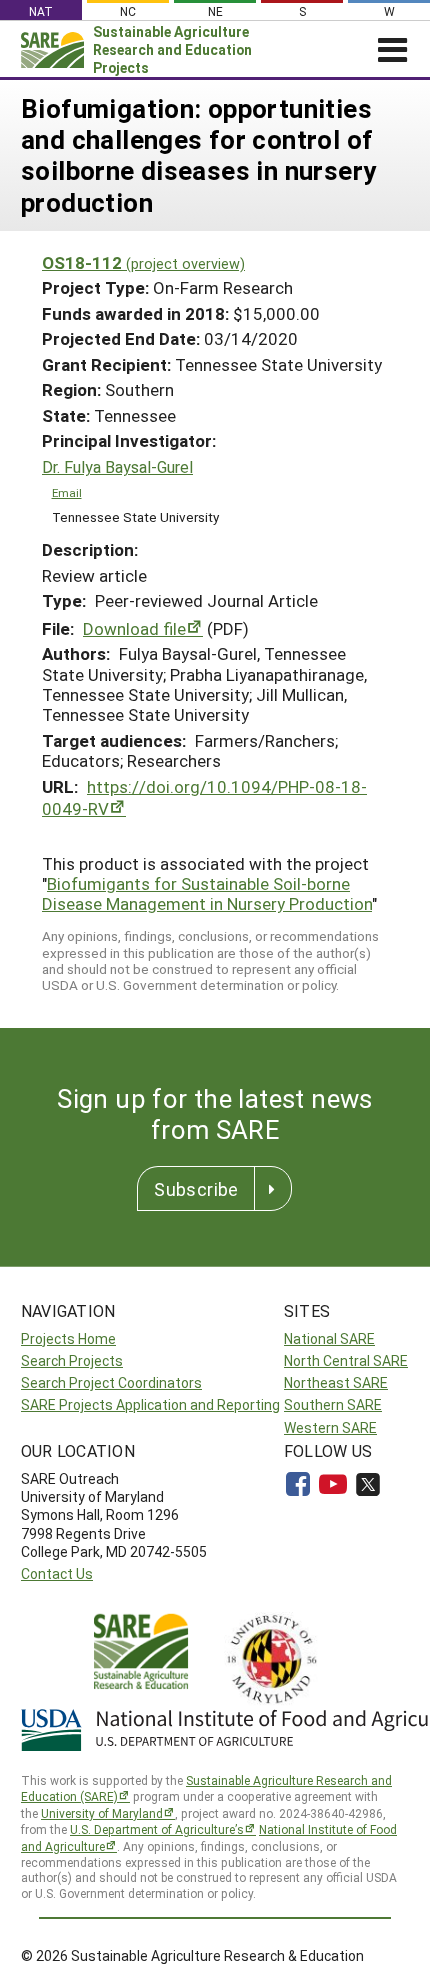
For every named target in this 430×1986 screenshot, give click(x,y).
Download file (134, 628)
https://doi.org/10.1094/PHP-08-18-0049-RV (204, 797)
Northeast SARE (336, 1382)
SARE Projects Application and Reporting (150, 1404)
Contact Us (57, 1573)
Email (67, 492)
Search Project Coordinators (111, 1382)
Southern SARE (333, 1404)
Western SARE (330, 1427)
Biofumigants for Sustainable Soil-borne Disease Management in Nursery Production (207, 893)
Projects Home (68, 1338)
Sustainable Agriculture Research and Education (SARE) (206, 1788)
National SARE (329, 1338)
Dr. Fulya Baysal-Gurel (117, 467)
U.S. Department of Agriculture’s (157, 1829)
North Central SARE (346, 1360)
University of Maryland (102, 1813)
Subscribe (196, 1189)
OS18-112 (143, 262)
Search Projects (72, 1360)
